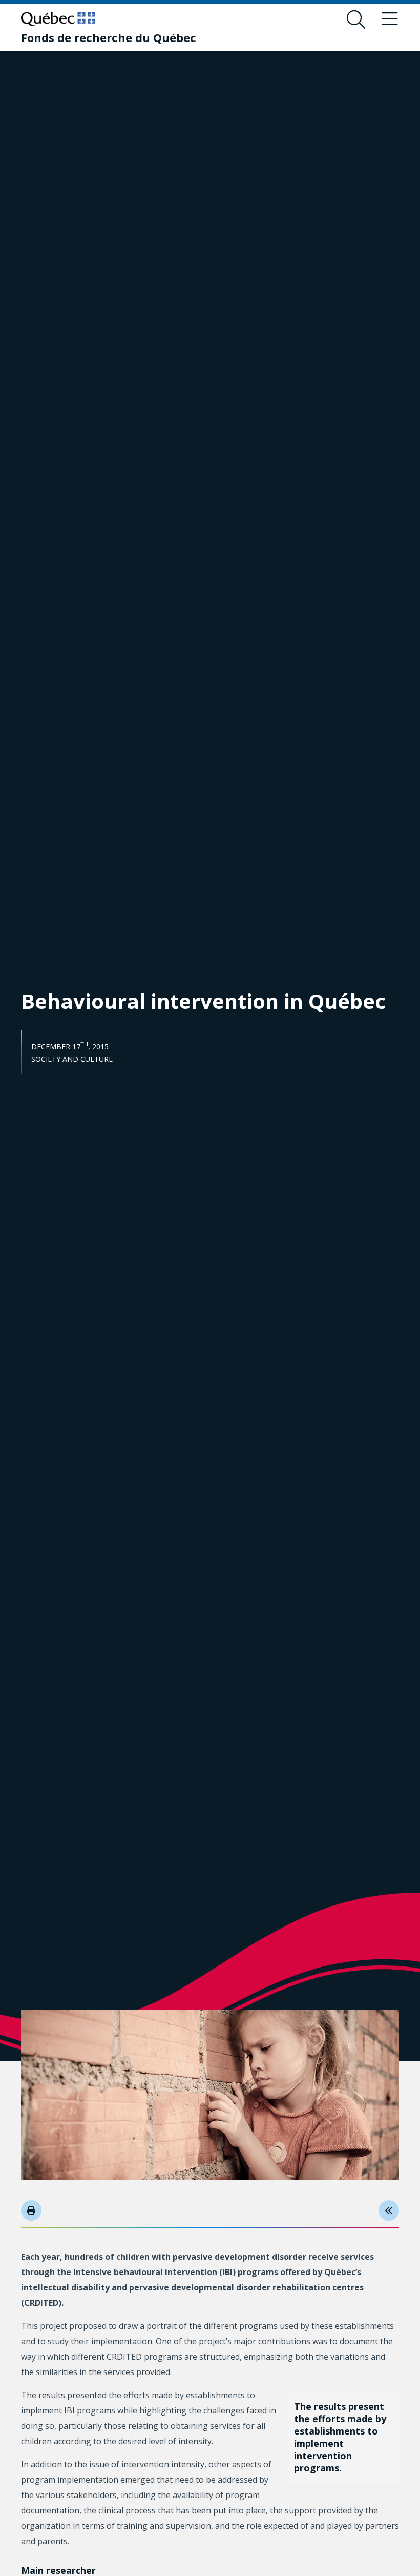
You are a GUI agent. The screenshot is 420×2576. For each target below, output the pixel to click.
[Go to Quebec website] (58, 19)
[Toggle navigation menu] (390, 19)
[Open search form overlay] (356, 19)
